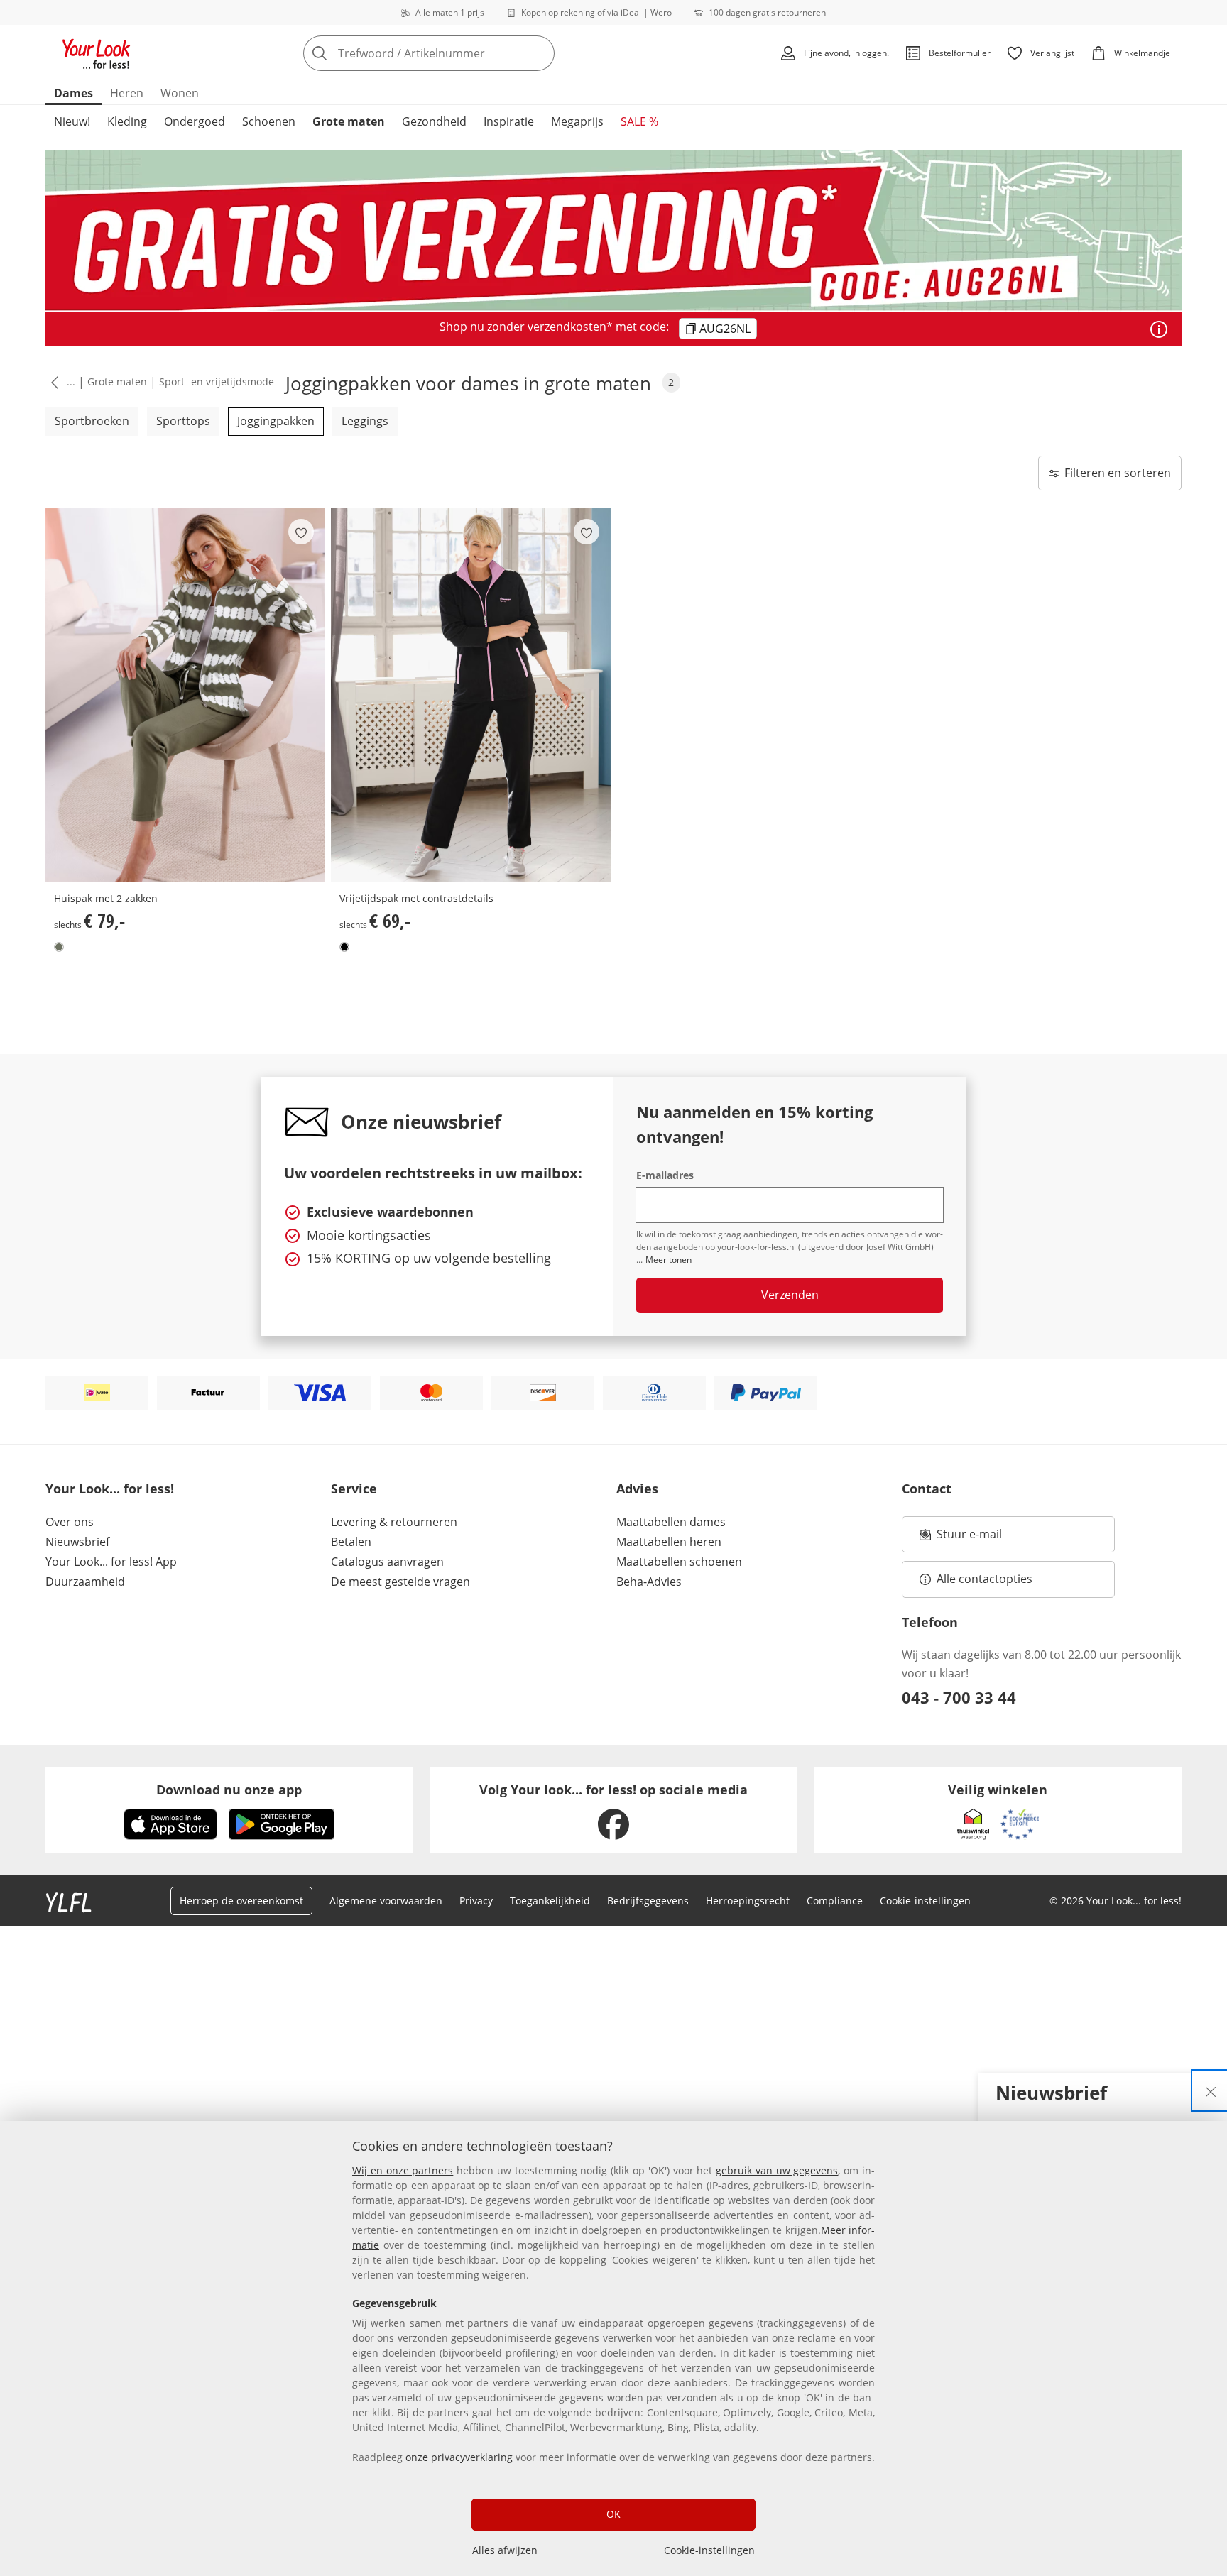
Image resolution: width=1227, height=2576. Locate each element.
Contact (927, 1489)
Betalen (351, 1542)
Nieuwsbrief (77, 1542)
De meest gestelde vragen (400, 1582)
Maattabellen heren (669, 1542)
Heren (127, 93)
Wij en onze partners (403, 2170)
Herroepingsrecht (748, 1901)
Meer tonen (669, 1260)
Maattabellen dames (671, 1522)
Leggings (365, 421)
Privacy (476, 1901)
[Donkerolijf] (59, 947)
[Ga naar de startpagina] (97, 53)
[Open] (1159, 329)
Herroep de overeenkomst (241, 1901)
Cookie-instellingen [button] (925, 1901)
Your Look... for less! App (111, 1562)
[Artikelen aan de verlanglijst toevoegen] (301, 532)
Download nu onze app (229, 1790)
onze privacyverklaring (459, 2457)
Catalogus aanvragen (387, 1562)
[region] (613, 2348)
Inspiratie (509, 121)
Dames (73, 93)
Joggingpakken (276, 421)
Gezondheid (434, 121)
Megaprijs (577, 121)
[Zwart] (344, 947)
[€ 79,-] (185, 695)
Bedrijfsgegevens (648, 1901)
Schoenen (269, 121)
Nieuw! (72, 121)
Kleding (127, 121)
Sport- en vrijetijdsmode (217, 382)
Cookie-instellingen (709, 2550)
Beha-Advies (649, 1582)
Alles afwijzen (505, 2550)
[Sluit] (1211, 2090)
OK (613, 2514)
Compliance (835, 1901)
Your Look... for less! (110, 1489)
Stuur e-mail (969, 1538)
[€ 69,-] (471, 695)
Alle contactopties (985, 1579)
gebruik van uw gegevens (777, 2170)
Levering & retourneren (394, 1522)
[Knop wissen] (540, 53)
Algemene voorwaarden (386, 1901)
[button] (52, 382)
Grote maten (349, 121)
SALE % (639, 121)
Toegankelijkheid (550, 1901)
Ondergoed (195, 121)
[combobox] (460, 53)
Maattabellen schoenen (679, 1562)
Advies (637, 1489)
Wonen (180, 93)
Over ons (70, 1522)
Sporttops (183, 421)
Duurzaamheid (85, 1582)
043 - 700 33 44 (959, 1697)
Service (354, 1489)
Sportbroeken (92, 421)
